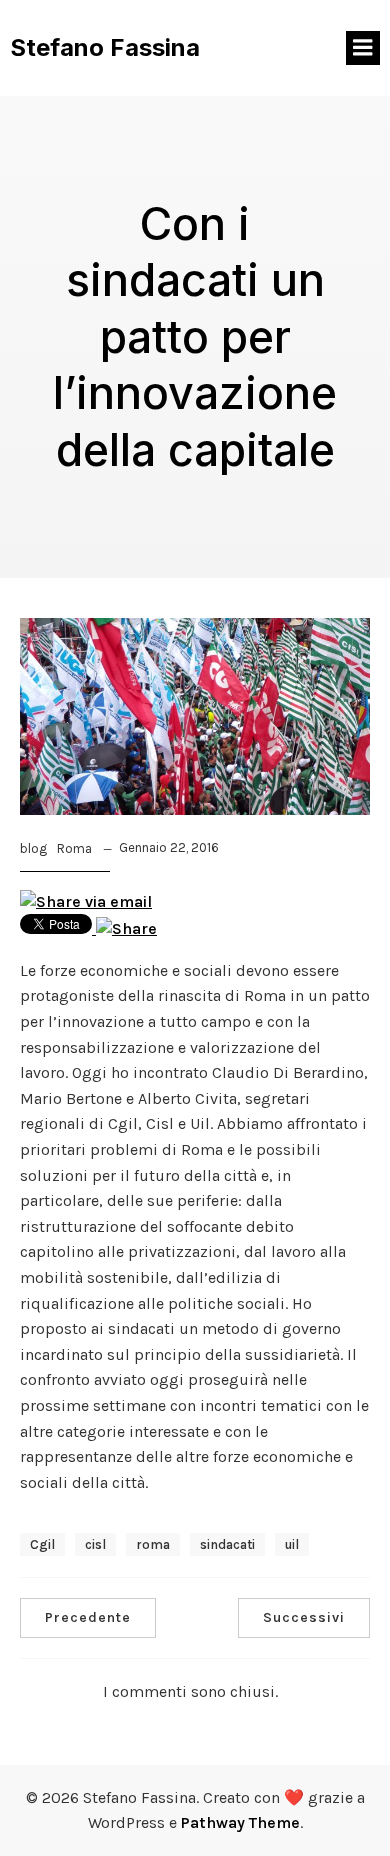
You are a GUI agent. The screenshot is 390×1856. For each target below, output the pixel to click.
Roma (74, 848)
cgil (42, 1544)
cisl (95, 1544)
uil (292, 1544)
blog (33, 848)
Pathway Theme (240, 1822)
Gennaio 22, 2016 (169, 847)
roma (153, 1544)
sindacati (227, 1544)
